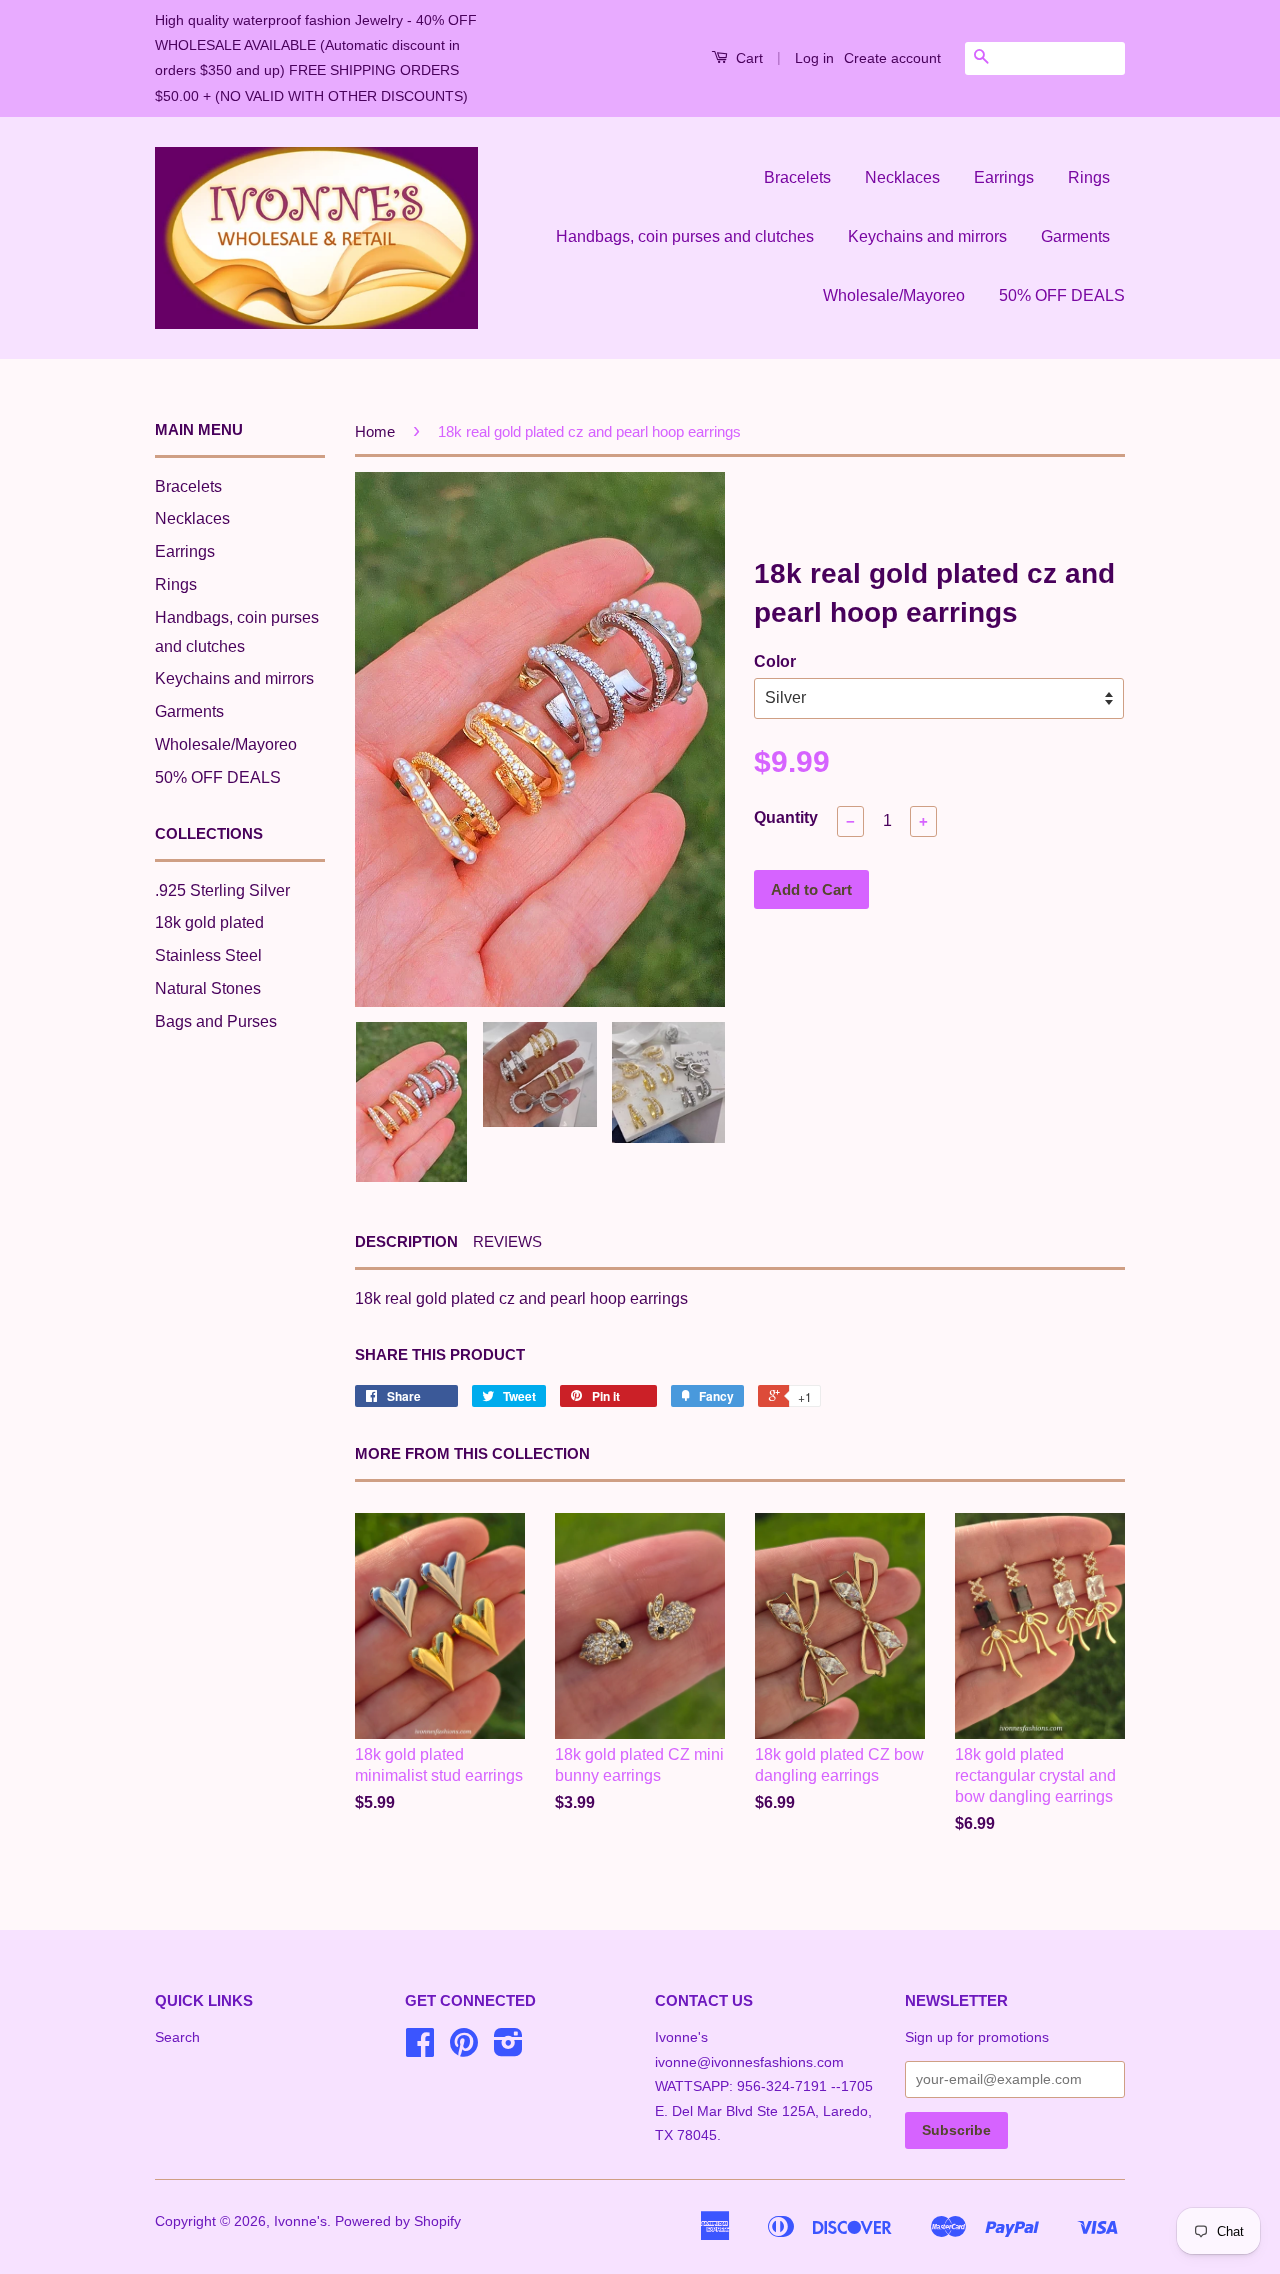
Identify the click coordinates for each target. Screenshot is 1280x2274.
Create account (892, 58)
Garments (1075, 236)
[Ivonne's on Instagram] (508, 2049)
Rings (1089, 177)
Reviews (507, 1241)
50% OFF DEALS (1062, 295)
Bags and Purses (216, 1021)
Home (375, 431)
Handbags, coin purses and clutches (685, 236)
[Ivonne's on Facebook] (420, 2049)
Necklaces (902, 177)
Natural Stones (208, 988)
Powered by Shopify (398, 2221)
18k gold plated (209, 922)
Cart (747, 58)
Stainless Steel (208, 955)
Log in (814, 58)
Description (406, 1241)
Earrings (1004, 177)
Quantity (786, 817)
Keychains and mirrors (927, 236)
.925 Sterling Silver (222, 890)
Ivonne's (300, 2221)
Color (775, 661)
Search (177, 2037)
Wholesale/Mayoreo (894, 295)
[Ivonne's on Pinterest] (464, 2049)
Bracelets (797, 177)
